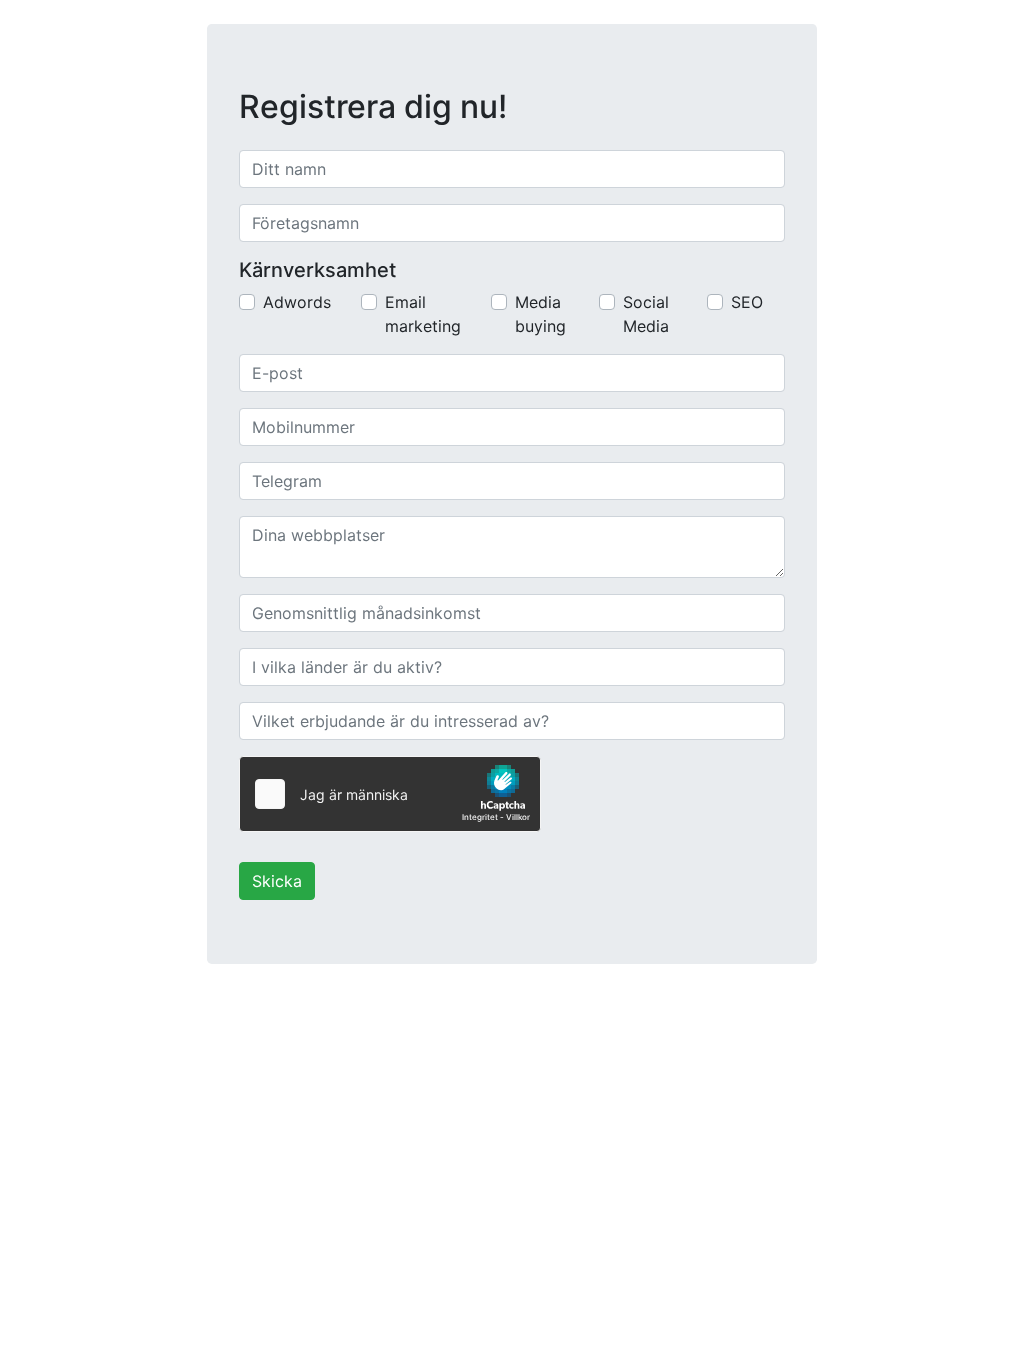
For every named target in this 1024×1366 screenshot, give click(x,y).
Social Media (646, 314)
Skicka (277, 881)
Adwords (297, 302)
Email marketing (423, 314)
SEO (747, 302)
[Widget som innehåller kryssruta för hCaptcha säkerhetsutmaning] (390, 794)
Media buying (540, 314)
